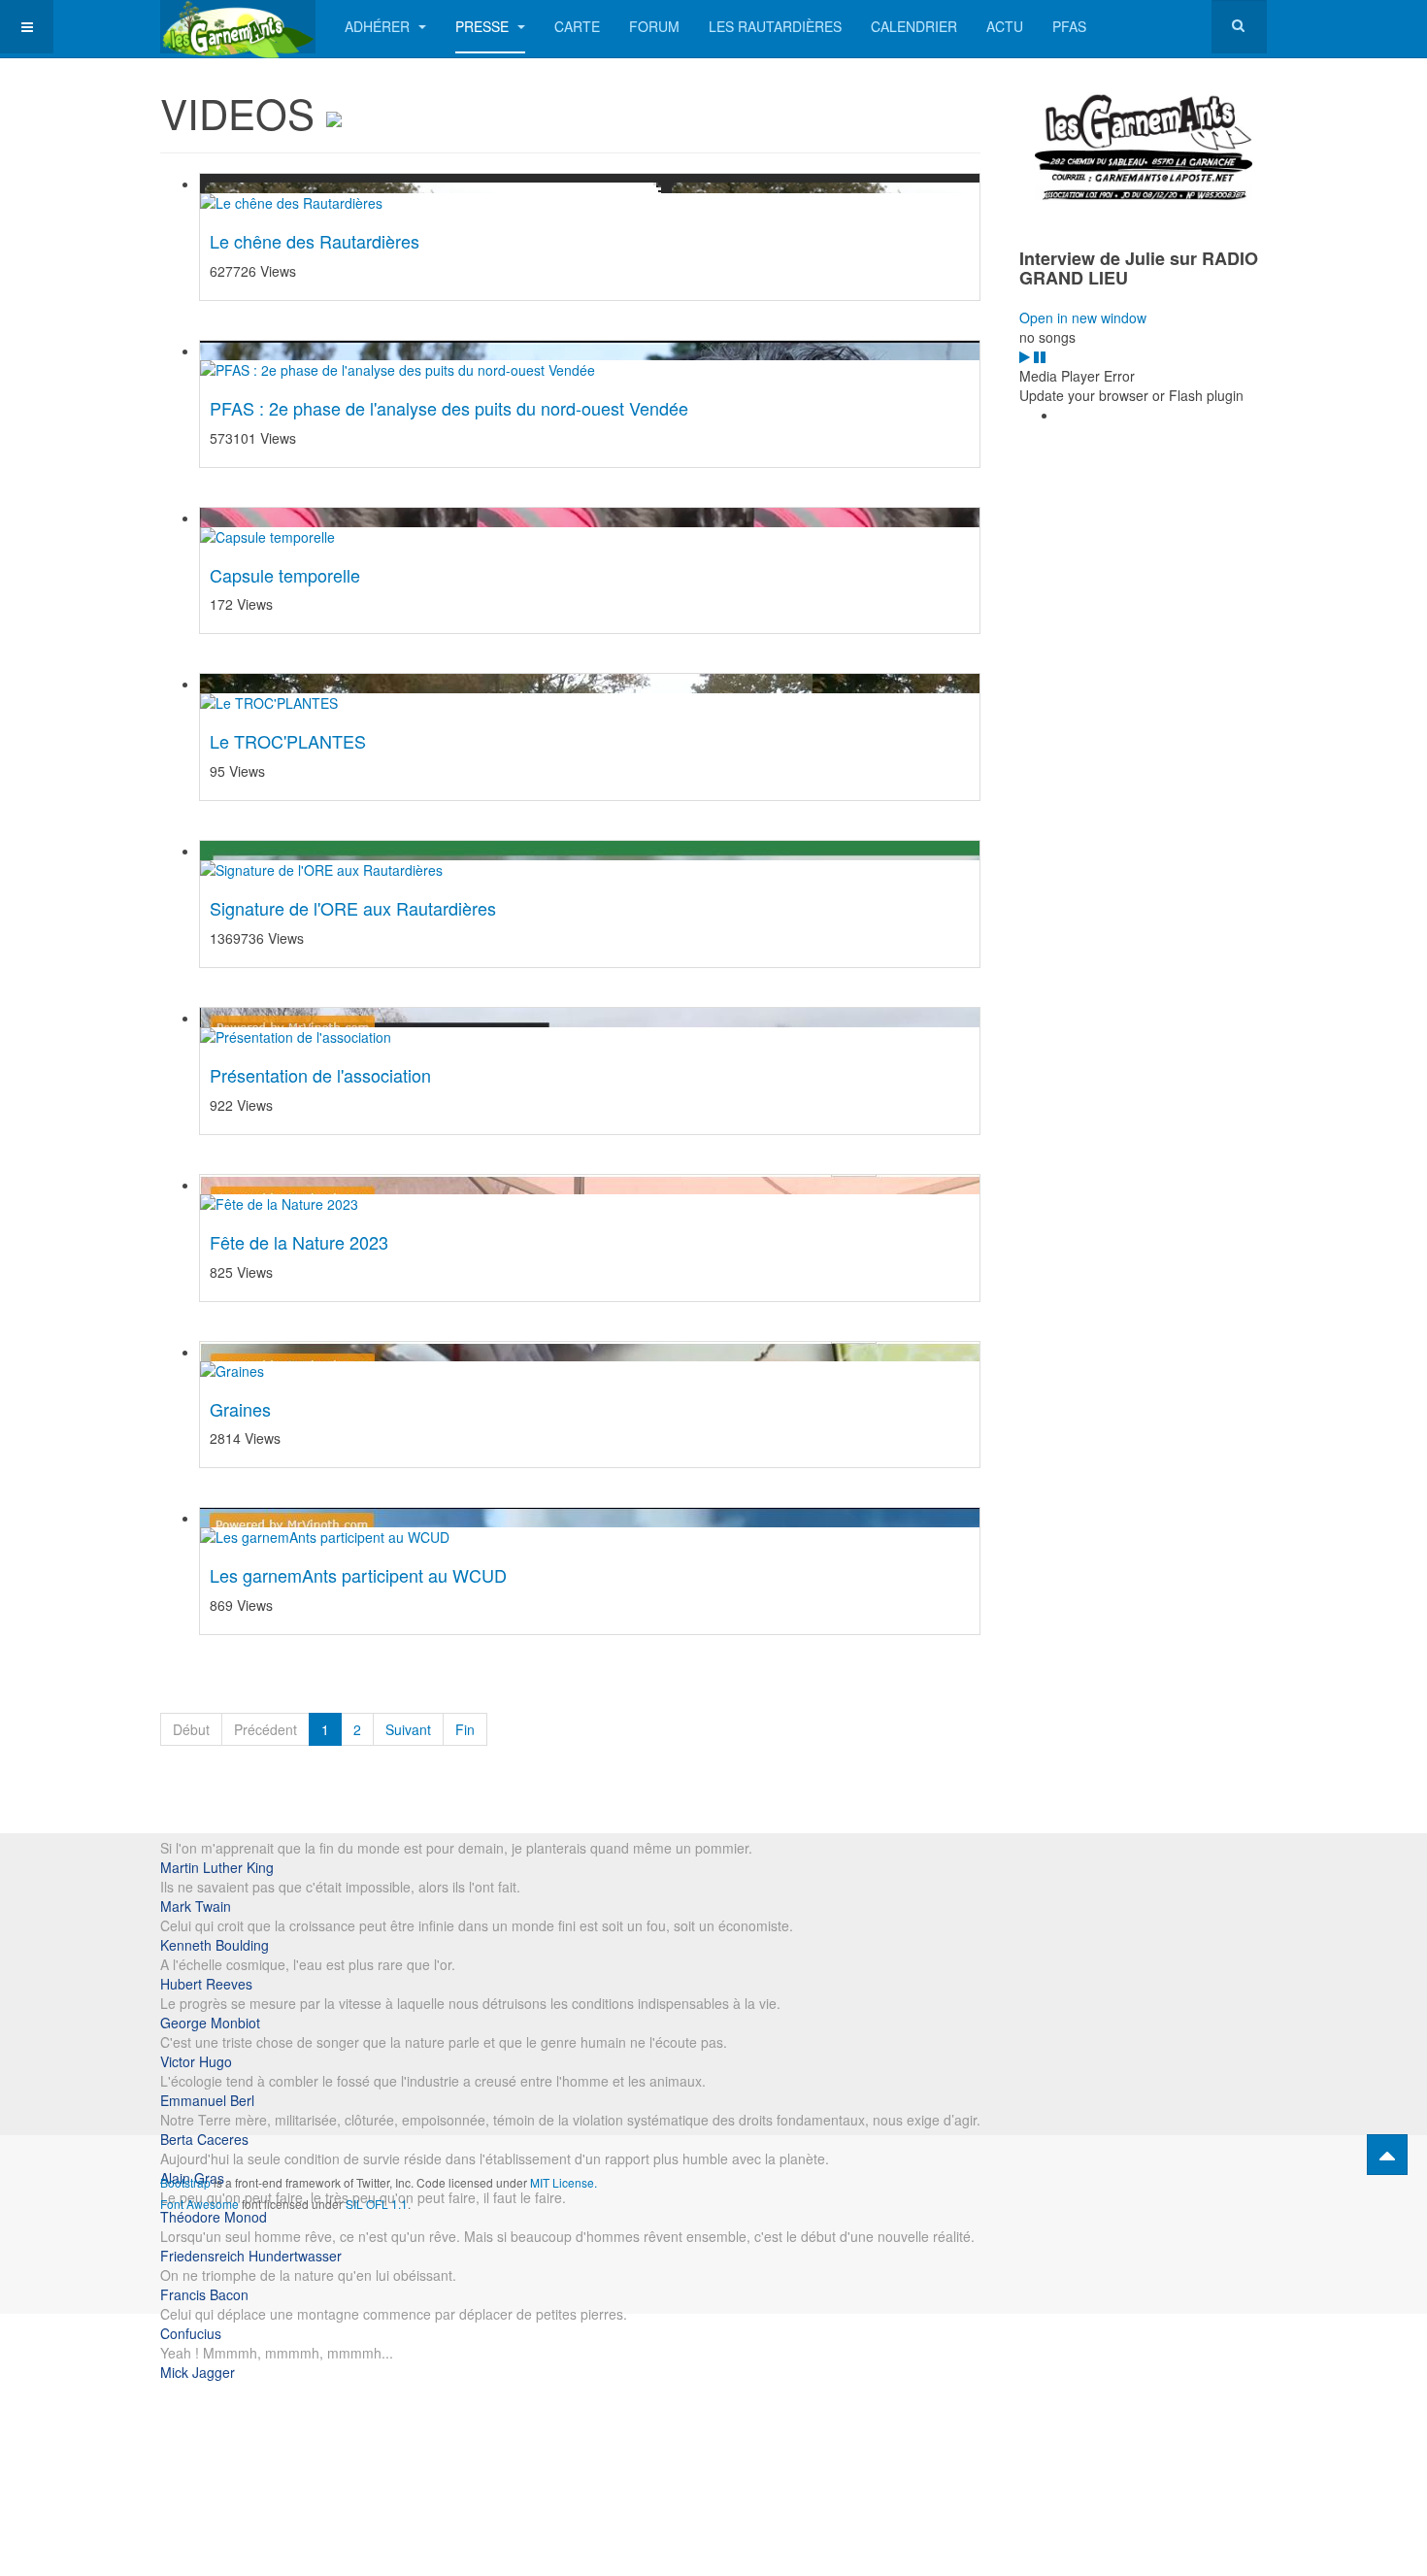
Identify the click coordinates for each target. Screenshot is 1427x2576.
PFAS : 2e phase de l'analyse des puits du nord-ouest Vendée (449, 408)
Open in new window (1083, 318)
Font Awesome (199, 2204)
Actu (1005, 26)
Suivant (408, 1729)
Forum (654, 26)
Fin (465, 1729)
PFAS (1069, 26)
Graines (240, 1409)
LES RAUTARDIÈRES (775, 26)
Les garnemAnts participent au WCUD (358, 1575)
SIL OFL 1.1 (377, 2204)
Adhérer (379, 26)
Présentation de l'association (320, 1075)
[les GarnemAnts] (238, 27)
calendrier (914, 26)
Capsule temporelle (285, 575)
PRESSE (484, 26)
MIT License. (564, 2182)
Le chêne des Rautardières (315, 241)
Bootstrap (185, 2182)
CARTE (577, 26)
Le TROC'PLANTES (288, 741)
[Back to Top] (1387, 2155)
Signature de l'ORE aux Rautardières (353, 908)
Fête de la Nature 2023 (299, 1242)
